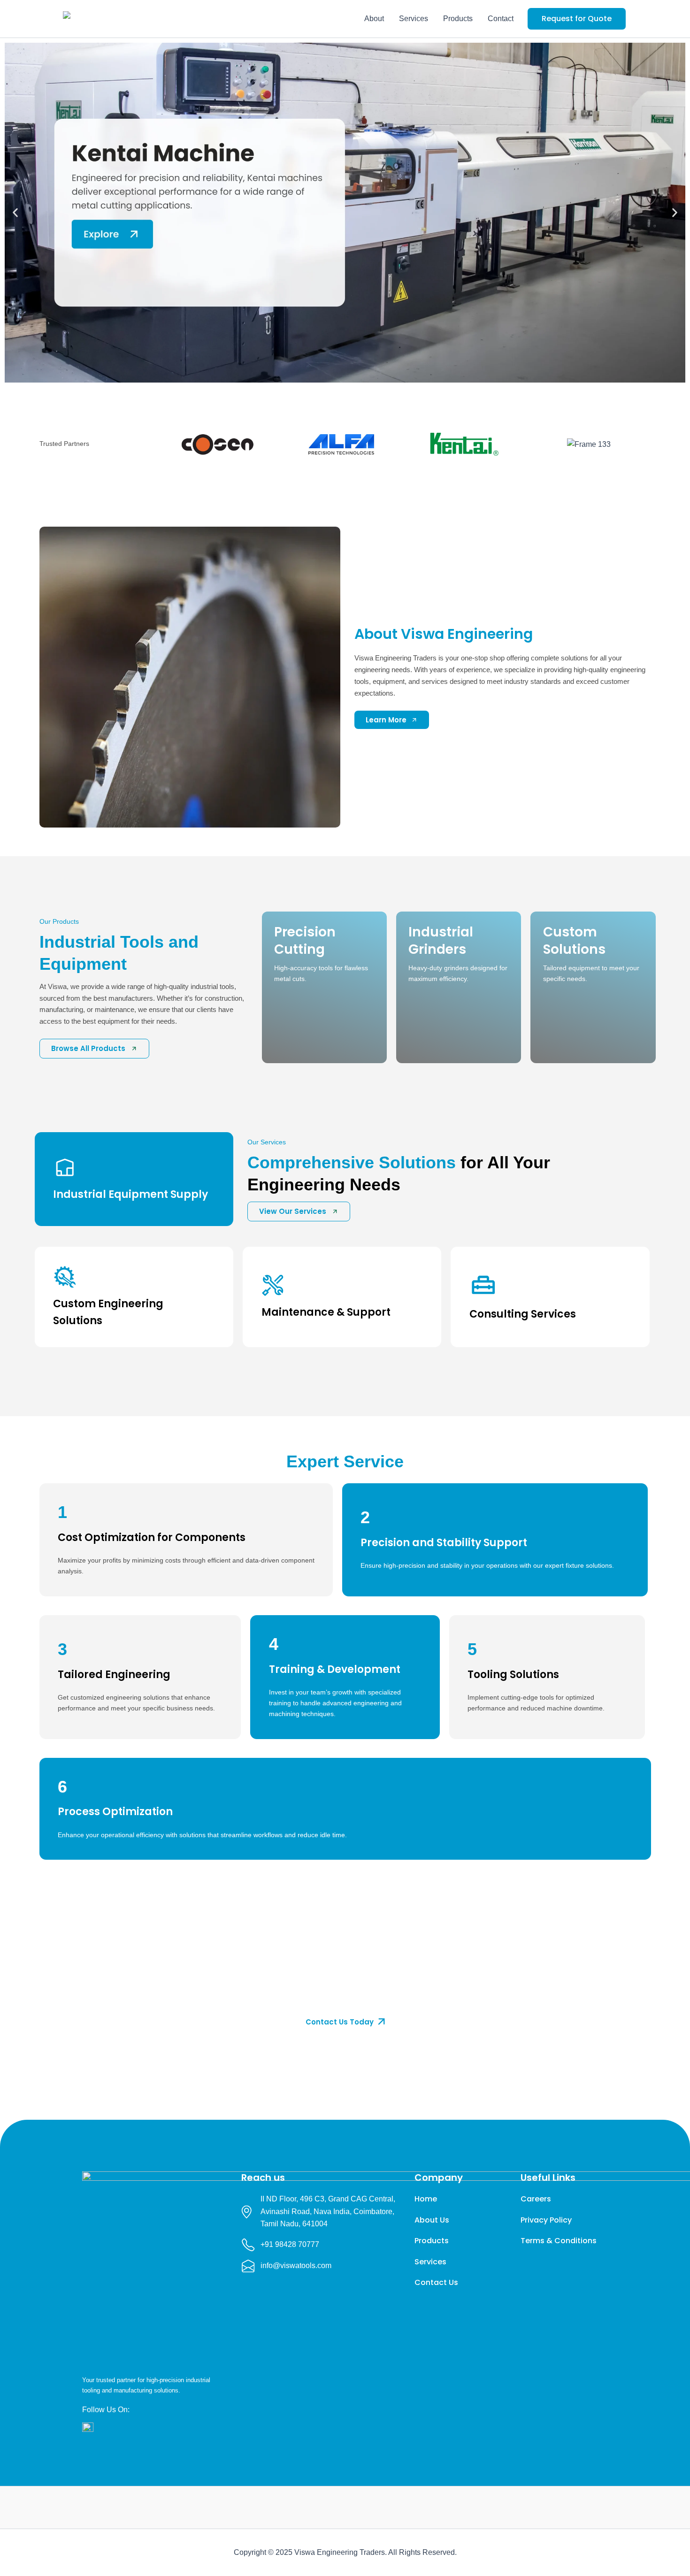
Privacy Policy (546, 2220)
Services (414, 19)
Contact (501, 19)
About (374, 19)
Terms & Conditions (559, 2241)
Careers (536, 2199)
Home (426, 2199)
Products (458, 19)
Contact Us (436, 2282)
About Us (432, 2220)
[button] (577, 19)
